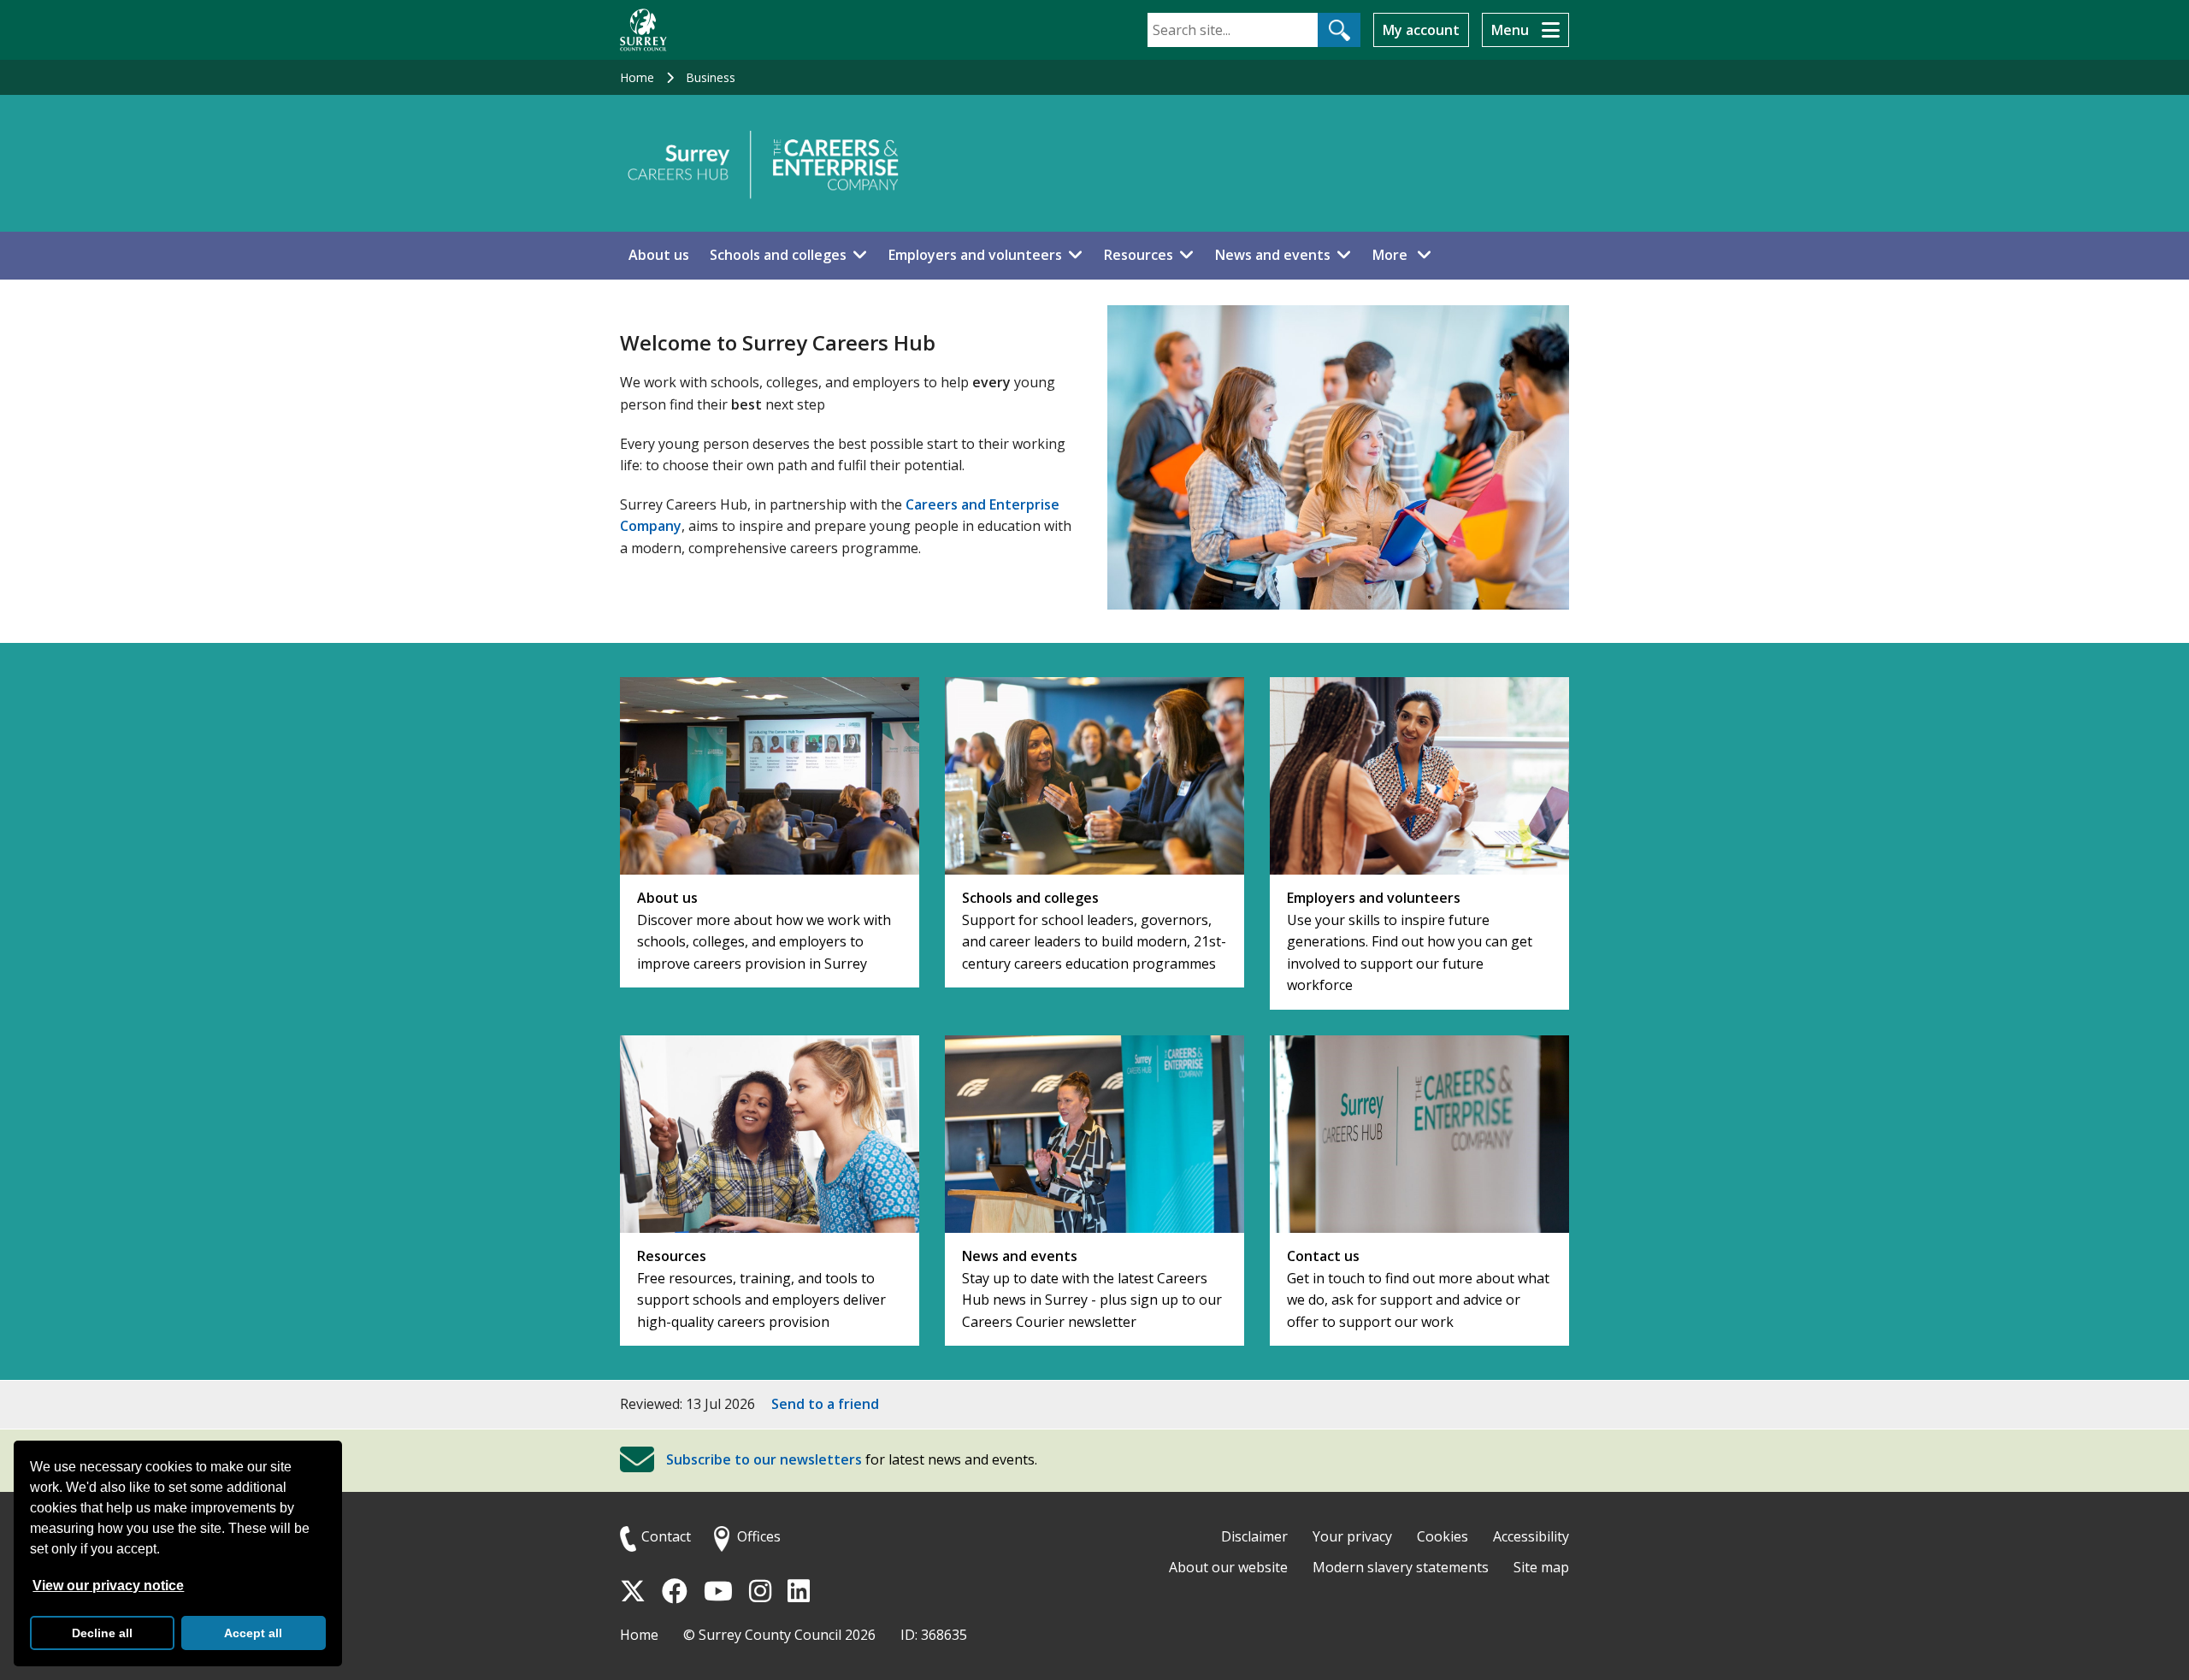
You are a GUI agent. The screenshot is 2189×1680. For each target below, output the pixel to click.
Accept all (253, 1633)
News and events (1273, 255)
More (1407, 254)
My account (1421, 30)
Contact (666, 1536)
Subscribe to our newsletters (764, 1459)
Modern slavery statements (1401, 1567)
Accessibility (1531, 1536)
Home (637, 77)
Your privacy (1352, 1536)
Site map (1541, 1567)
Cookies (1443, 1536)
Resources (1139, 255)
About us (659, 255)
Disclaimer (1254, 1536)
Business (711, 77)
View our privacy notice (108, 1586)
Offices (759, 1536)
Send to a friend (825, 1404)
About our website (1228, 1567)
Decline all (102, 1633)
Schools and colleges (778, 255)
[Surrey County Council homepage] (643, 30)
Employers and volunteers (975, 255)
